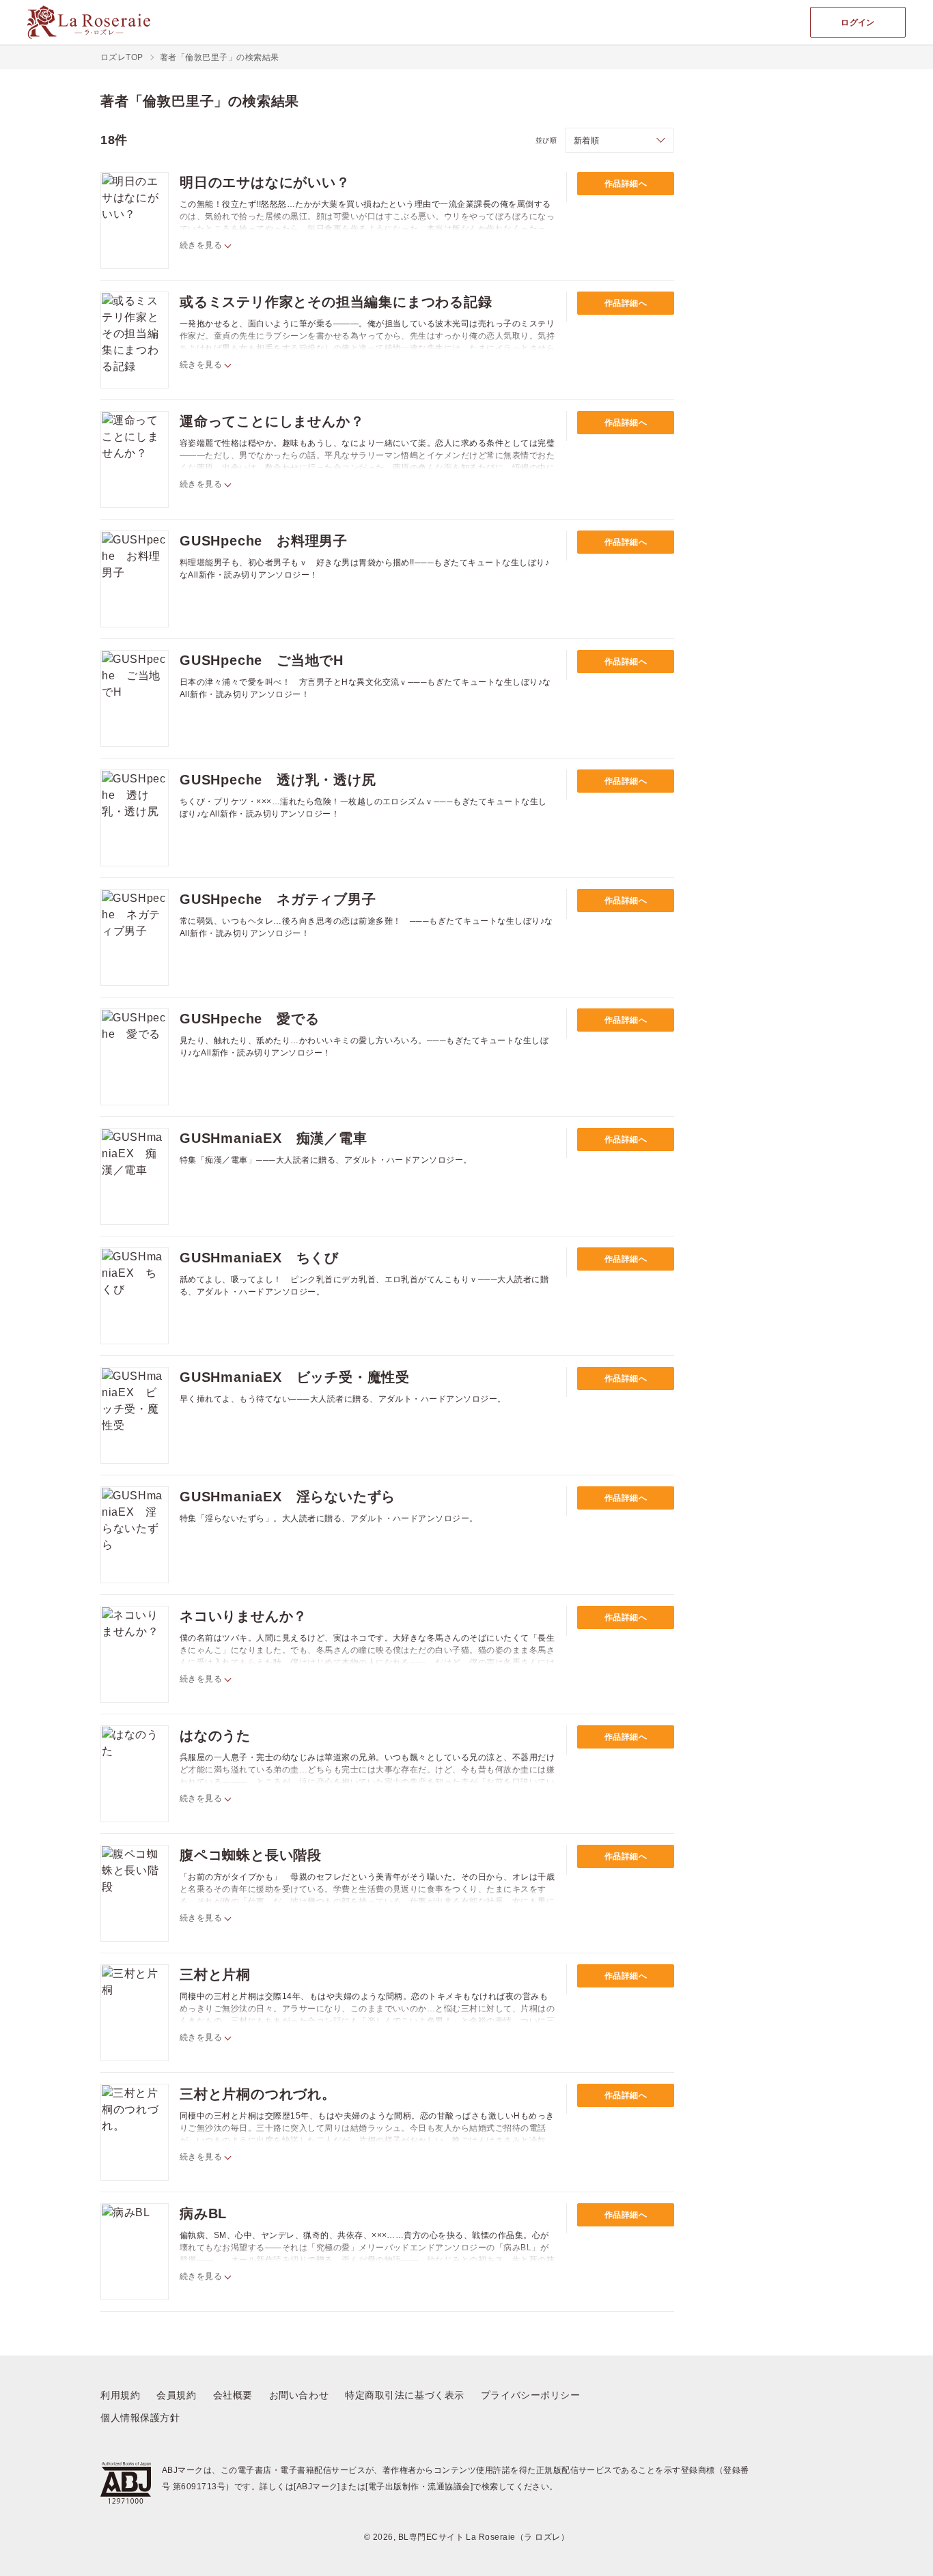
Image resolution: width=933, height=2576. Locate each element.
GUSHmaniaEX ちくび (259, 1258)
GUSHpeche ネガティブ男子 (278, 899)
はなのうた (215, 1736)
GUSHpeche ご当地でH (262, 660)
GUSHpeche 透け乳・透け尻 (278, 780)
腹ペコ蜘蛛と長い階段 (251, 1855)
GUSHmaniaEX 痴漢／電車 (274, 1138)
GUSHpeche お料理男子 (264, 541)
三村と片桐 (215, 1975)
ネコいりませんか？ (243, 1616)
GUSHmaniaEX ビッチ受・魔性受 (295, 1377)
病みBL (203, 2213)
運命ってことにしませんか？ (272, 421)
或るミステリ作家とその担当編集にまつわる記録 (336, 302)
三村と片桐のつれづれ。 (258, 2094)
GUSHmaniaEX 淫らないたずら (288, 1497)
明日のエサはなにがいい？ (265, 182)
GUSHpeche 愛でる (249, 1019)
